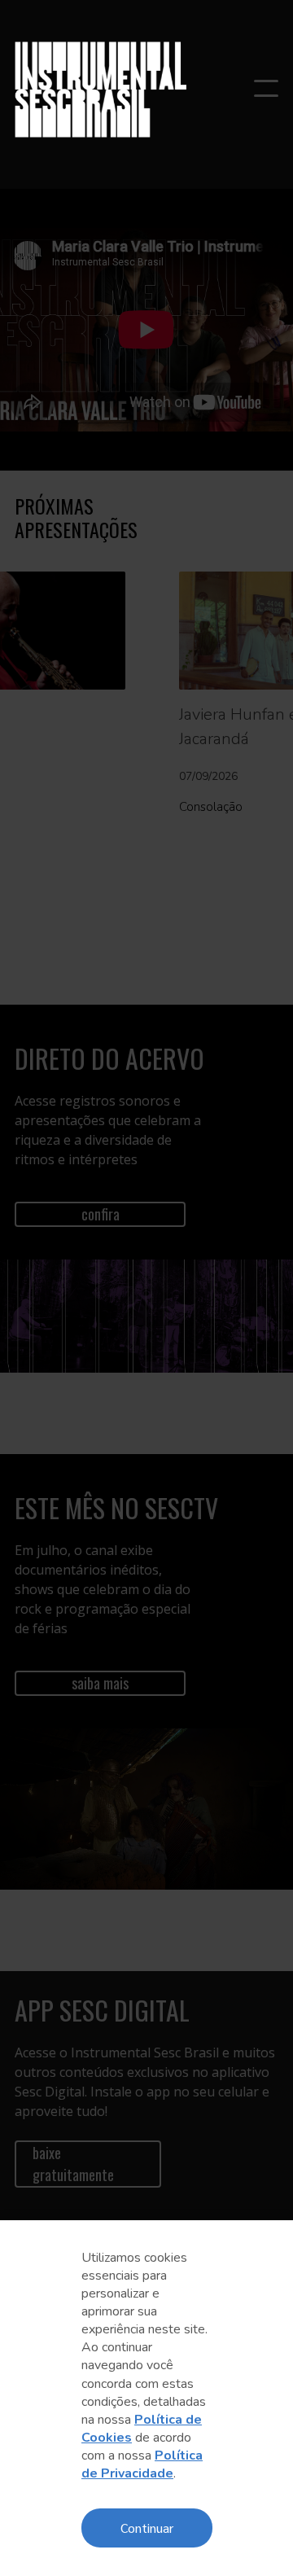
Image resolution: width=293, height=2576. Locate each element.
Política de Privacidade (142, 2464)
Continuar (147, 2528)
